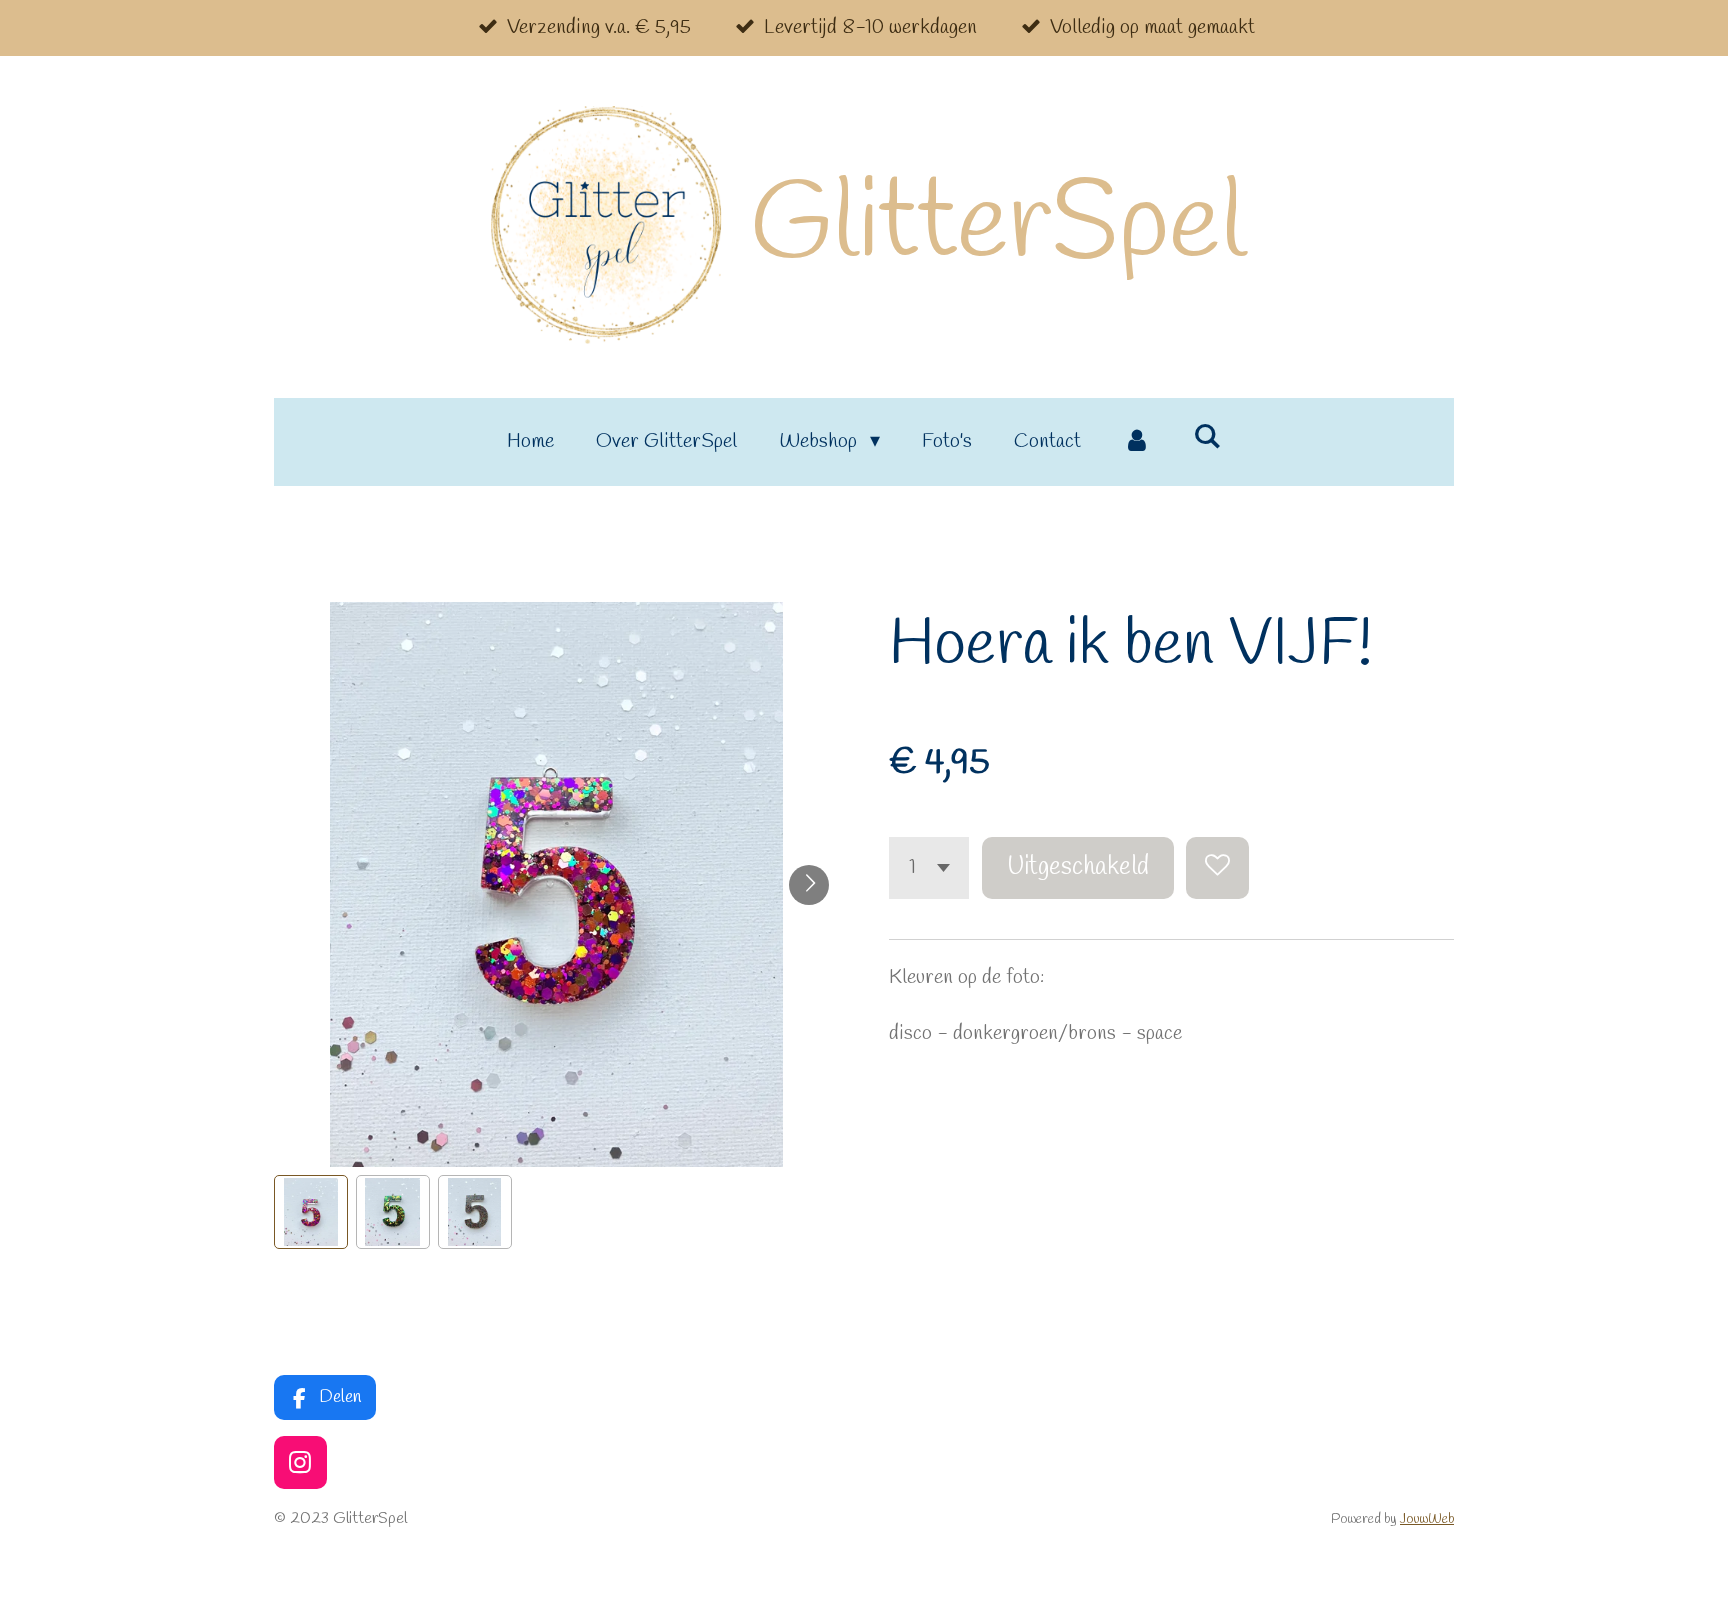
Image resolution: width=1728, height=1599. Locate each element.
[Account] (1137, 442)
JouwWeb (1427, 1519)
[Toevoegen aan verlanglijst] (1217, 868)
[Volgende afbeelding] (809, 885)
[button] (311, 1212)
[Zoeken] (1207, 437)
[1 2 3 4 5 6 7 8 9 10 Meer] (929, 868)
